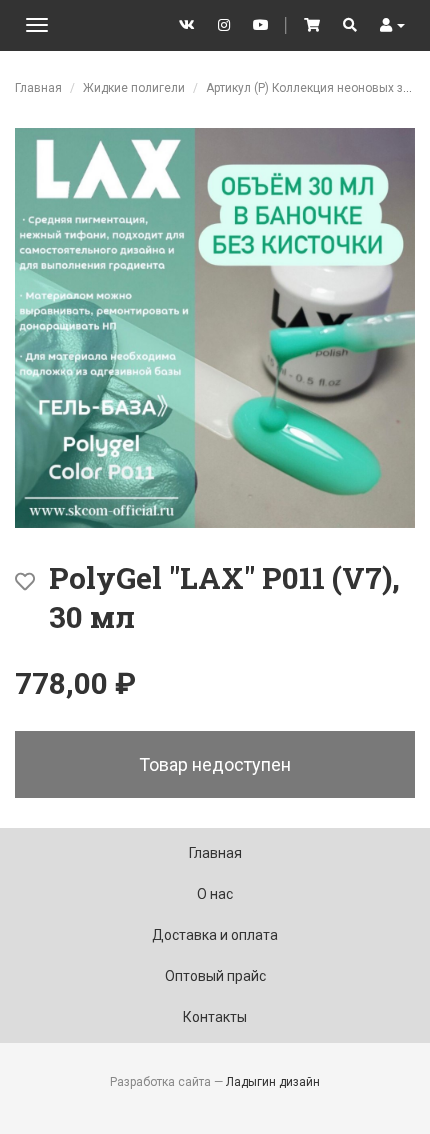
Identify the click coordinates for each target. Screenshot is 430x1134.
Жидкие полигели (134, 88)
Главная (38, 88)
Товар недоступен (215, 764)
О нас (215, 894)
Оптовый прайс (215, 976)
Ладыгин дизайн (273, 1082)
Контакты (215, 1017)
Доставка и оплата (215, 935)
